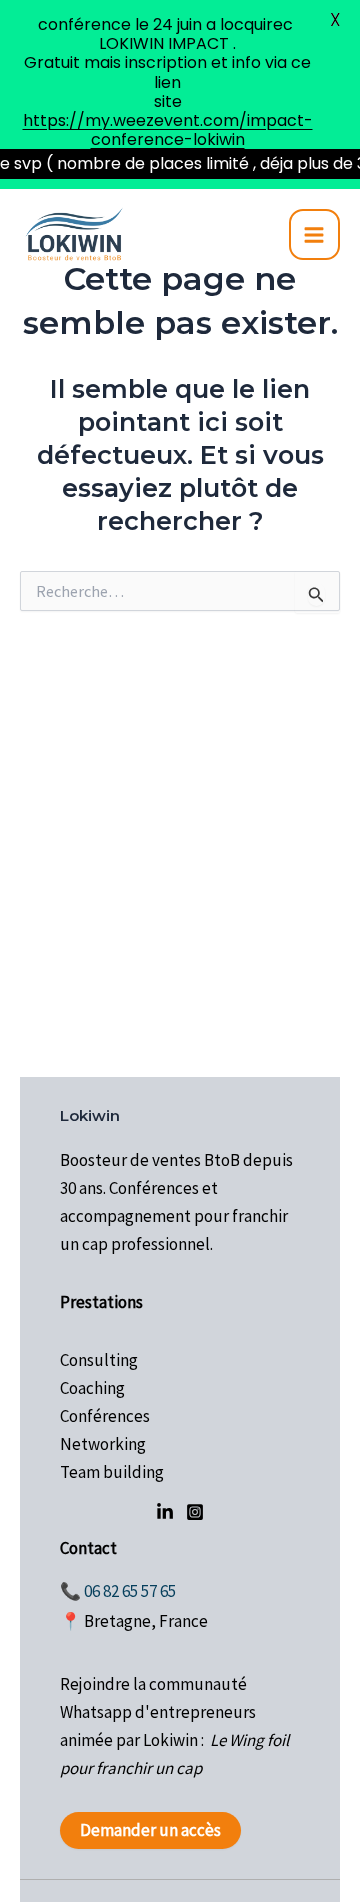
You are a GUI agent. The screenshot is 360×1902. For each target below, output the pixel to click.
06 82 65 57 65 (130, 1591)
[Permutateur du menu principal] (315, 235)
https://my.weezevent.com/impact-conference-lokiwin (168, 130)
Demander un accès (150, 1830)
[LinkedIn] (165, 1512)
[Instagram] (195, 1512)
